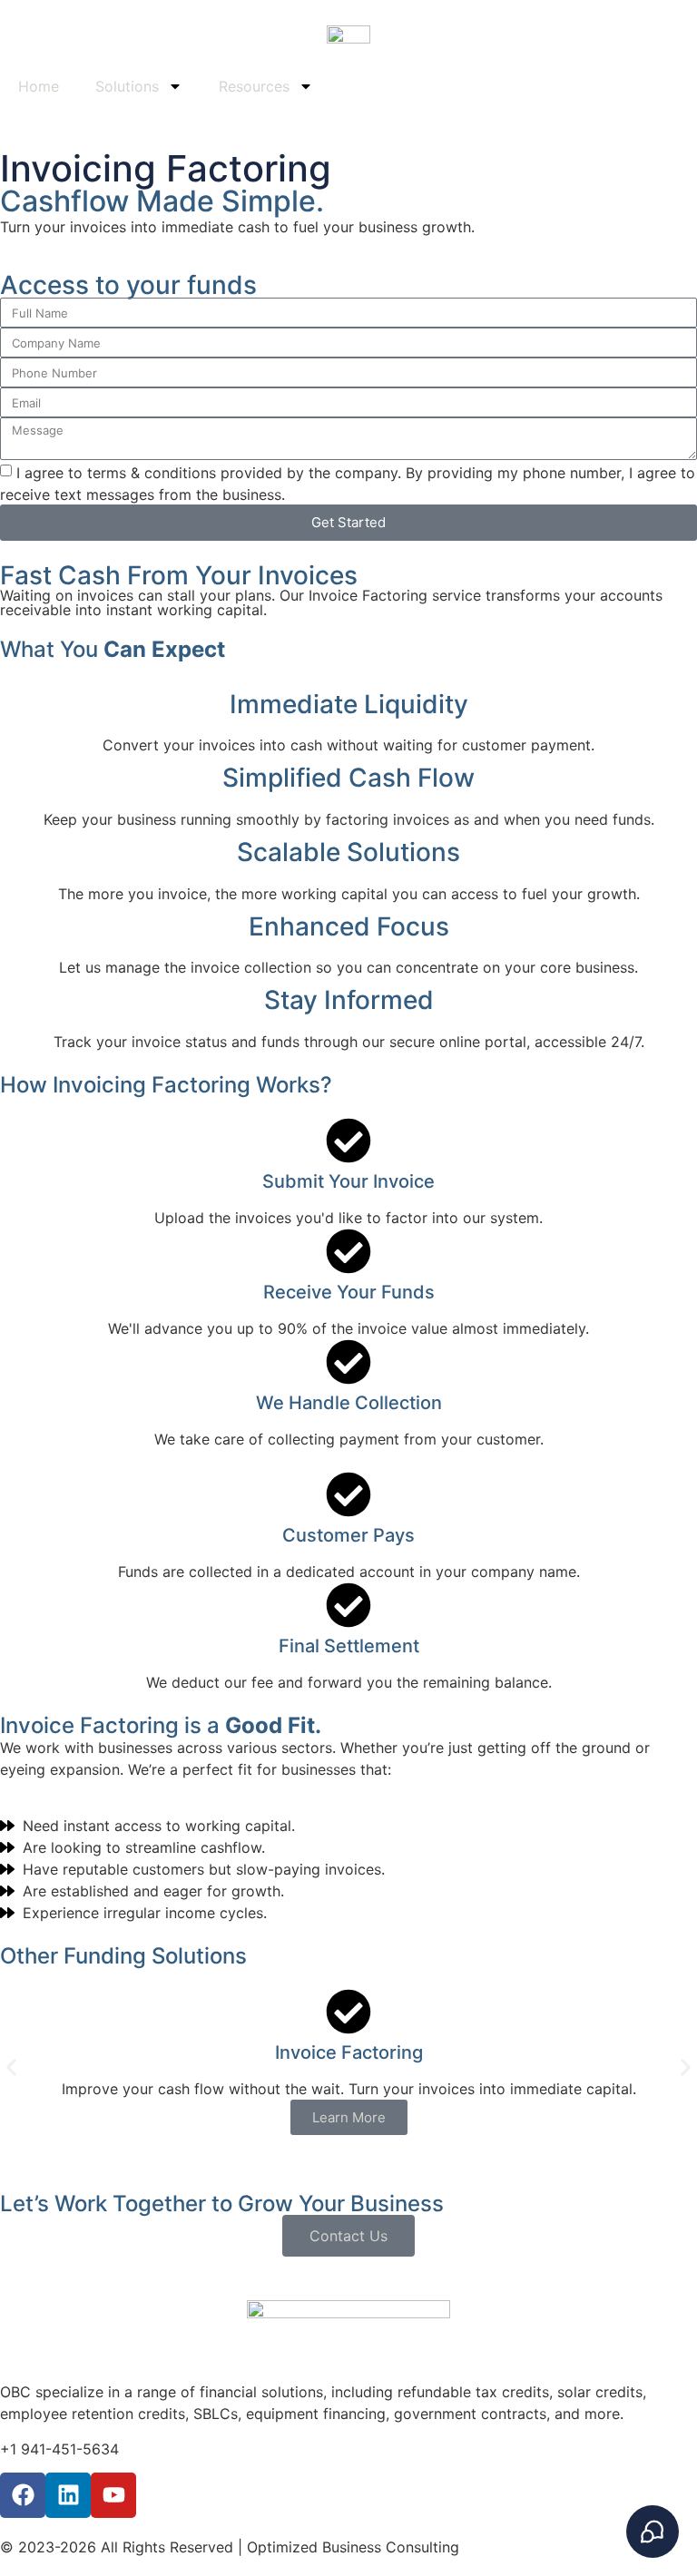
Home (39, 86)
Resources (254, 86)
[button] (11, 2067)
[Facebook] (23, 2495)
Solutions (127, 86)
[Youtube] (113, 2495)
